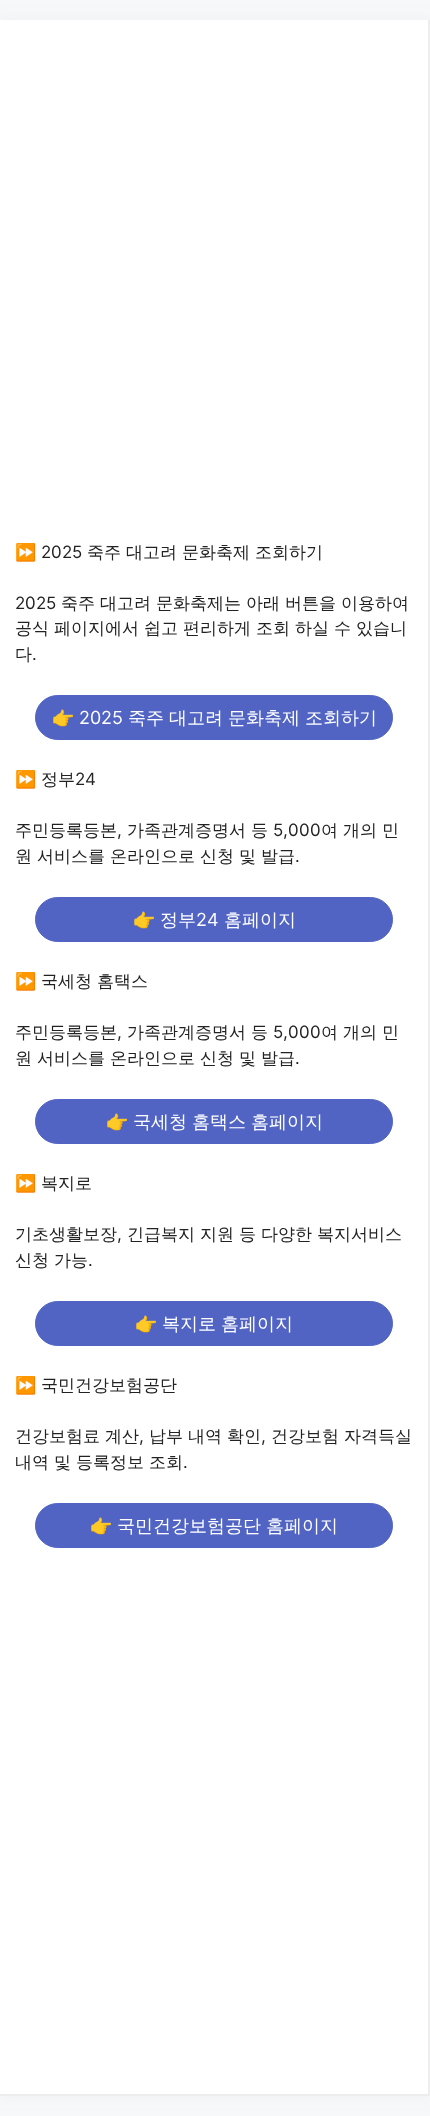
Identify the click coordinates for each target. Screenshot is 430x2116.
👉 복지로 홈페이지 (214, 1323)
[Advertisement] (215, 299)
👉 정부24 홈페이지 (214, 919)
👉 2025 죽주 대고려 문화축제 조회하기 (214, 717)
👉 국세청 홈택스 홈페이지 (214, 1121)
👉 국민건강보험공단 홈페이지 (214, 1525)
